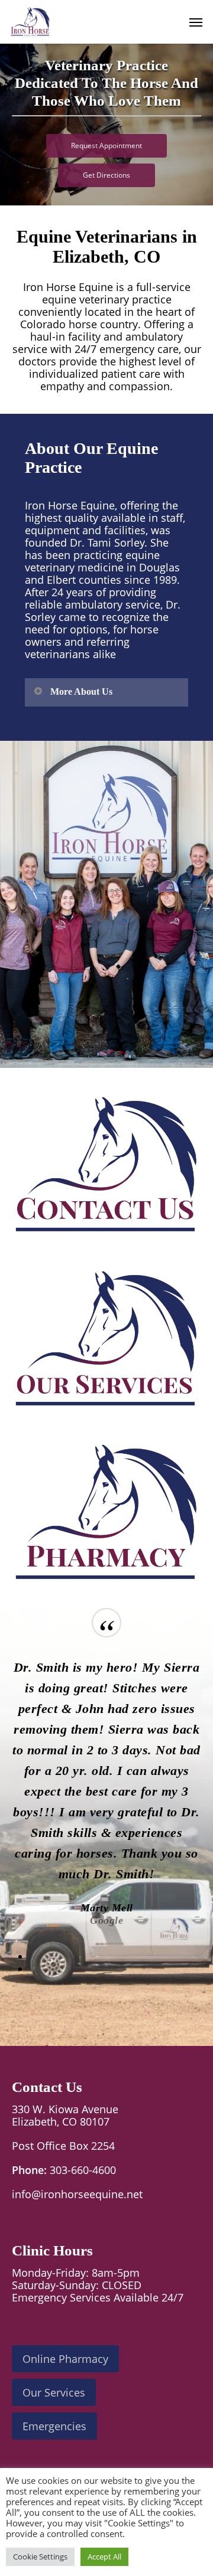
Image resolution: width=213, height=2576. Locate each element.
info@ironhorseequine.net (77, 2194)
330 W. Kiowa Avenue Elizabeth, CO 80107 (65, 2115)
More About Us (81, 692)
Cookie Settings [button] (40, 2557)
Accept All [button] (104, 2557)
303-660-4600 (83, 2170)
